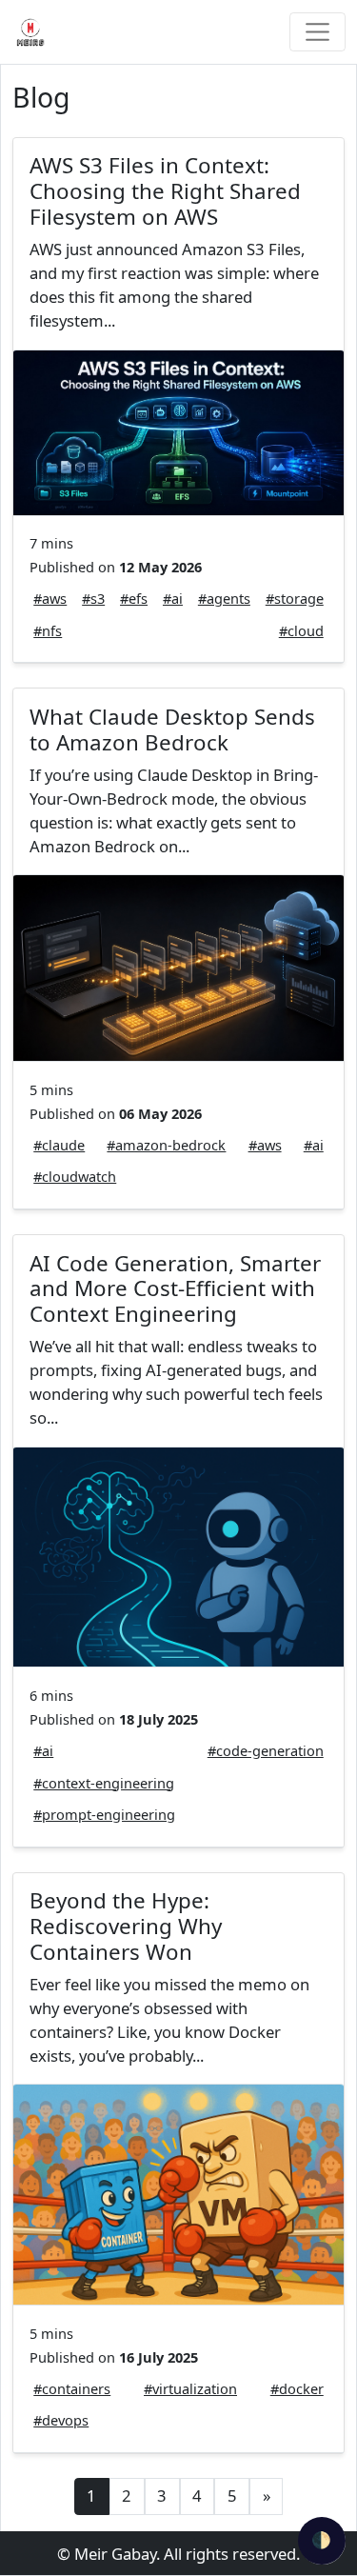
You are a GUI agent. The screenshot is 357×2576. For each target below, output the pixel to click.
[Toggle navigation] (317, 32)
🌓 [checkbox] (321, 2539)
